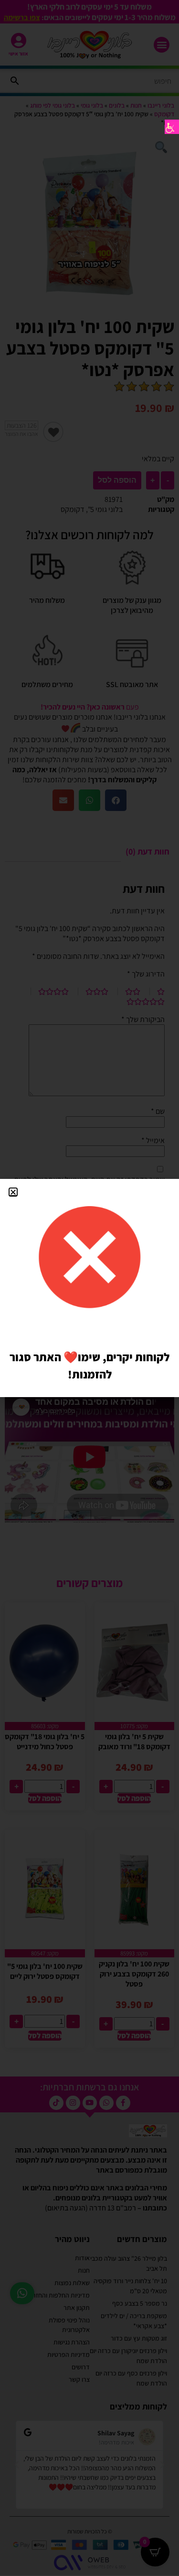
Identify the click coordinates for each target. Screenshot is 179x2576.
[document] (89, 1288)
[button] (13, 1192)
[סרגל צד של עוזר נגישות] (172, 127)
